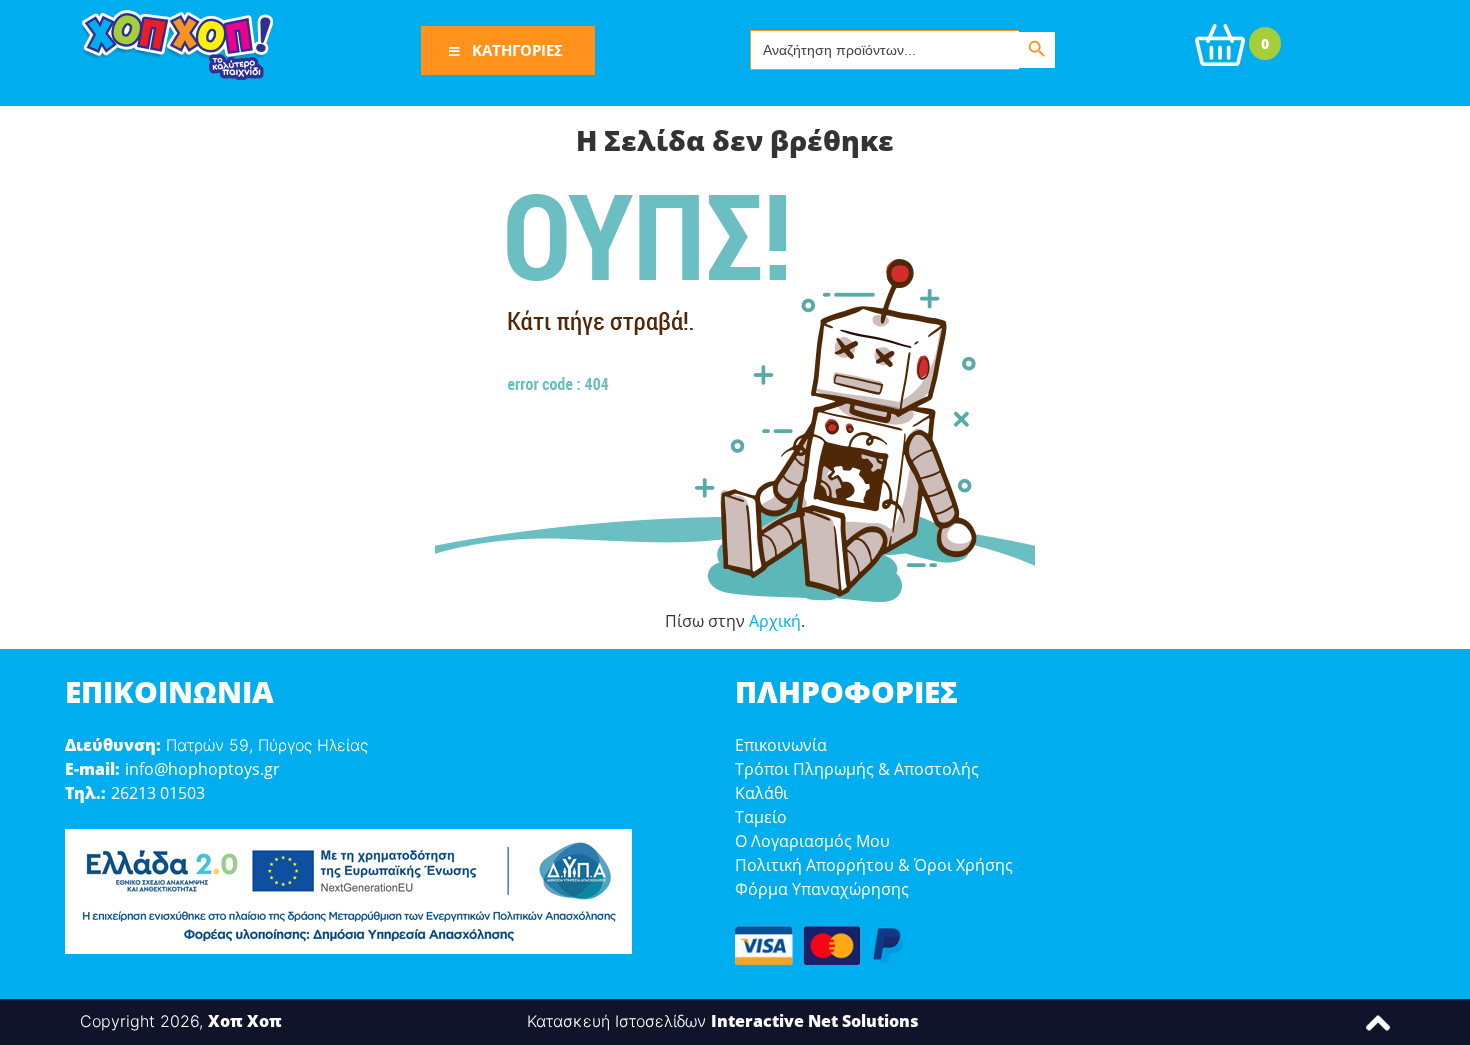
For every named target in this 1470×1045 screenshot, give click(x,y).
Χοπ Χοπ (245, 1021)
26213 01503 (158, 793)
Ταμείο (761, 817)
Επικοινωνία (781, 745)
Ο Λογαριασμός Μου (812, 841)
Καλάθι (761, 793)
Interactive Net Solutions (815, 1021)
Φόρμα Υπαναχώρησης (822, 889)
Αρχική (775, 621)
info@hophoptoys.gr (202, 769)
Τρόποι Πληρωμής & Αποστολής (857, 769)
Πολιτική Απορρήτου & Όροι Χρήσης (874, 865)
